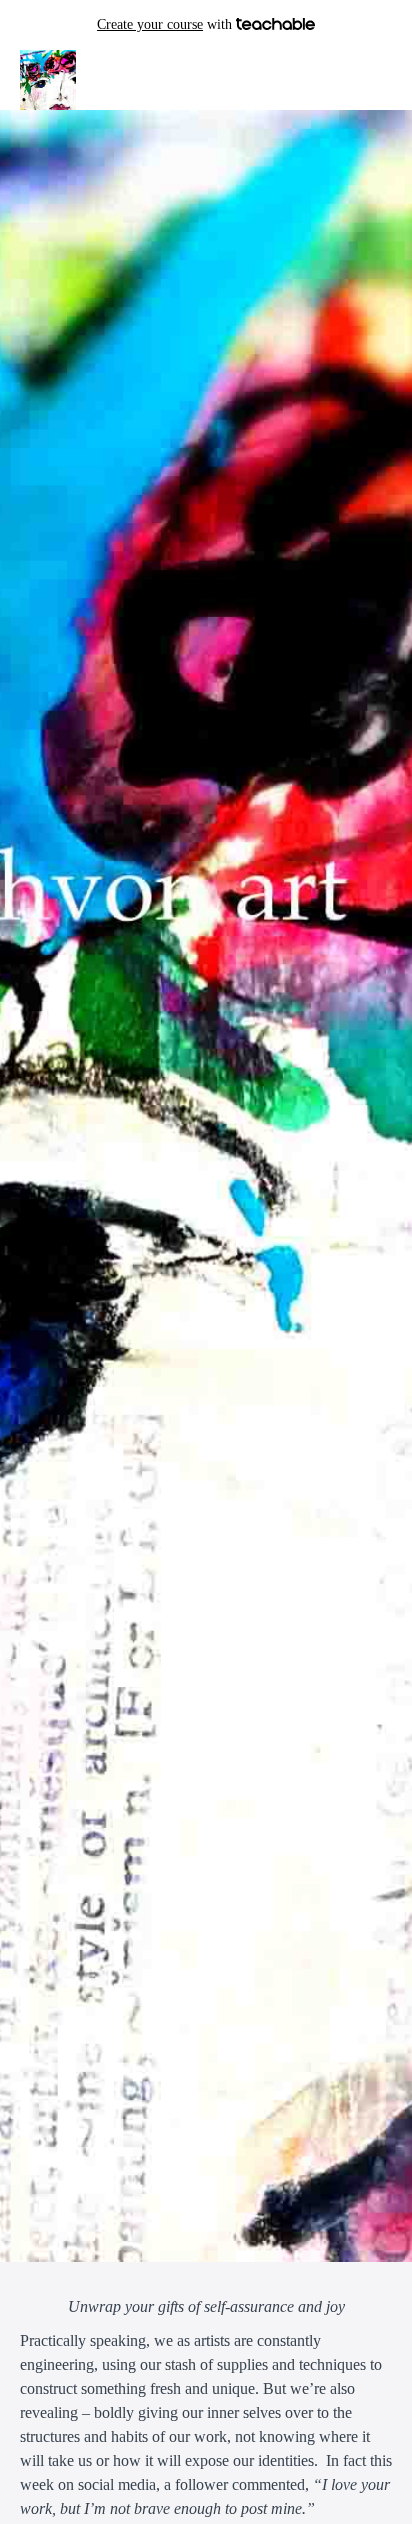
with (166, 24)
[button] (380, 80)
